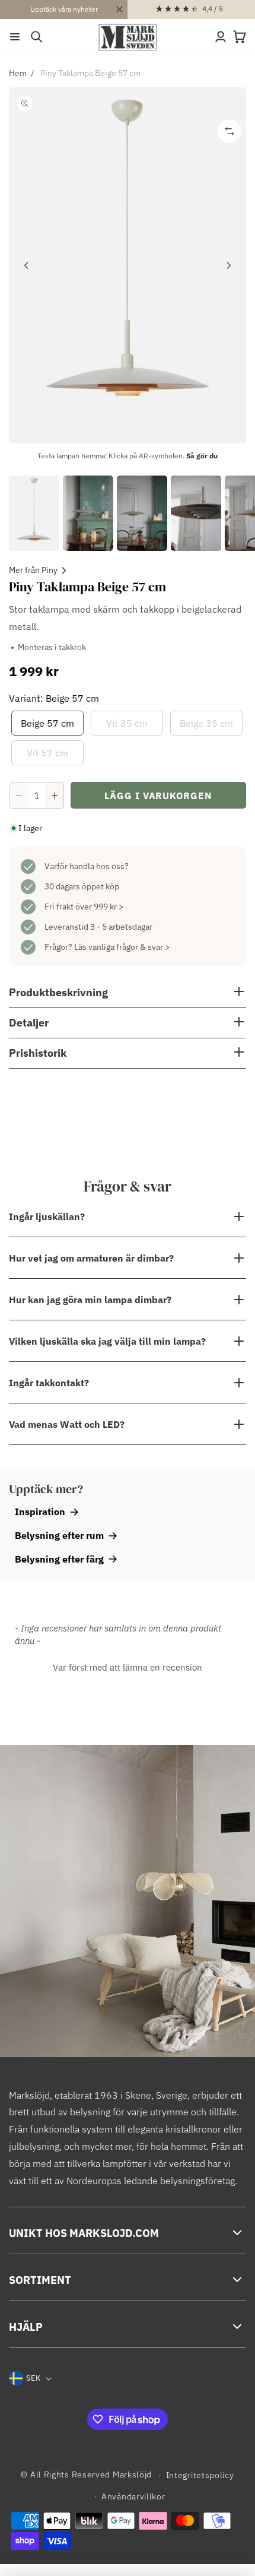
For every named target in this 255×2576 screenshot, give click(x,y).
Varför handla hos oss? (87, 866)
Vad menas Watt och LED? (67, 1424)
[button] (15, 37)
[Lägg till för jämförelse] (230, 131)
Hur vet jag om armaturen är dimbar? (91, 1258)
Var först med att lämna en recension (128, 1667)
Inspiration (40, 1512)
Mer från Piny (33, 570)
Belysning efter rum (59, 1535)
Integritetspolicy (200, 2475)
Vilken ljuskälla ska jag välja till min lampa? (107, 1341)
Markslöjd (132, 2474)
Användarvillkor (133, 2496)
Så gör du (202, 456)
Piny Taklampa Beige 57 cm (90, 73)
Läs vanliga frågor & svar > (122, 947)
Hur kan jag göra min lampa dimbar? (90, 1300)
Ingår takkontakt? (49, 1383)
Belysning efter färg (59, 1559)
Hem (18, 73)
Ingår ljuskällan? (47, 1216)
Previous (27, 265)
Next (228, 265)
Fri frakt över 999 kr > (84, 907)
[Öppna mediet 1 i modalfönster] (128, 265)
